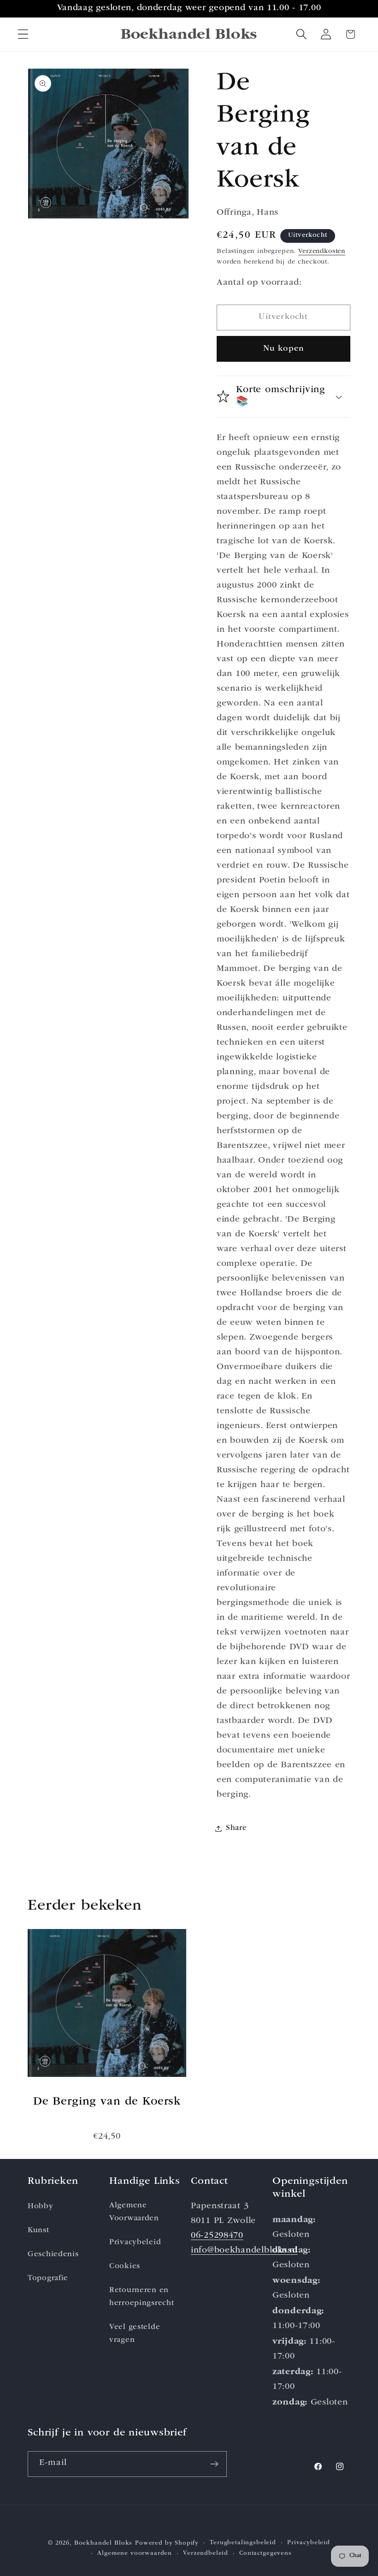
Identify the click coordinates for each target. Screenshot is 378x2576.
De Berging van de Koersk (107, 2102)
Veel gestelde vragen (135, 2334)
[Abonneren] (214, 2464)
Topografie (48, 2279)
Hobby (41, 2207)
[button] (23, 34)
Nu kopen (284, 349)
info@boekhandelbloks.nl (244, 2251)
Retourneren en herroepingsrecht (142, 2297)
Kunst (38, 2231)
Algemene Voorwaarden (134, 2212)
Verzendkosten (322, 252)
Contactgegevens (266, 2554)
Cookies (125, 2267)
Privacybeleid (135, 2243)
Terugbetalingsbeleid (243, 2543)
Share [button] (236, 1828)
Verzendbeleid (206, 2554)
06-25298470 (217, 2236)
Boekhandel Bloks (103, 2544)
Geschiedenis (53, 2255)
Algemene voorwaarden (135, 2554)
